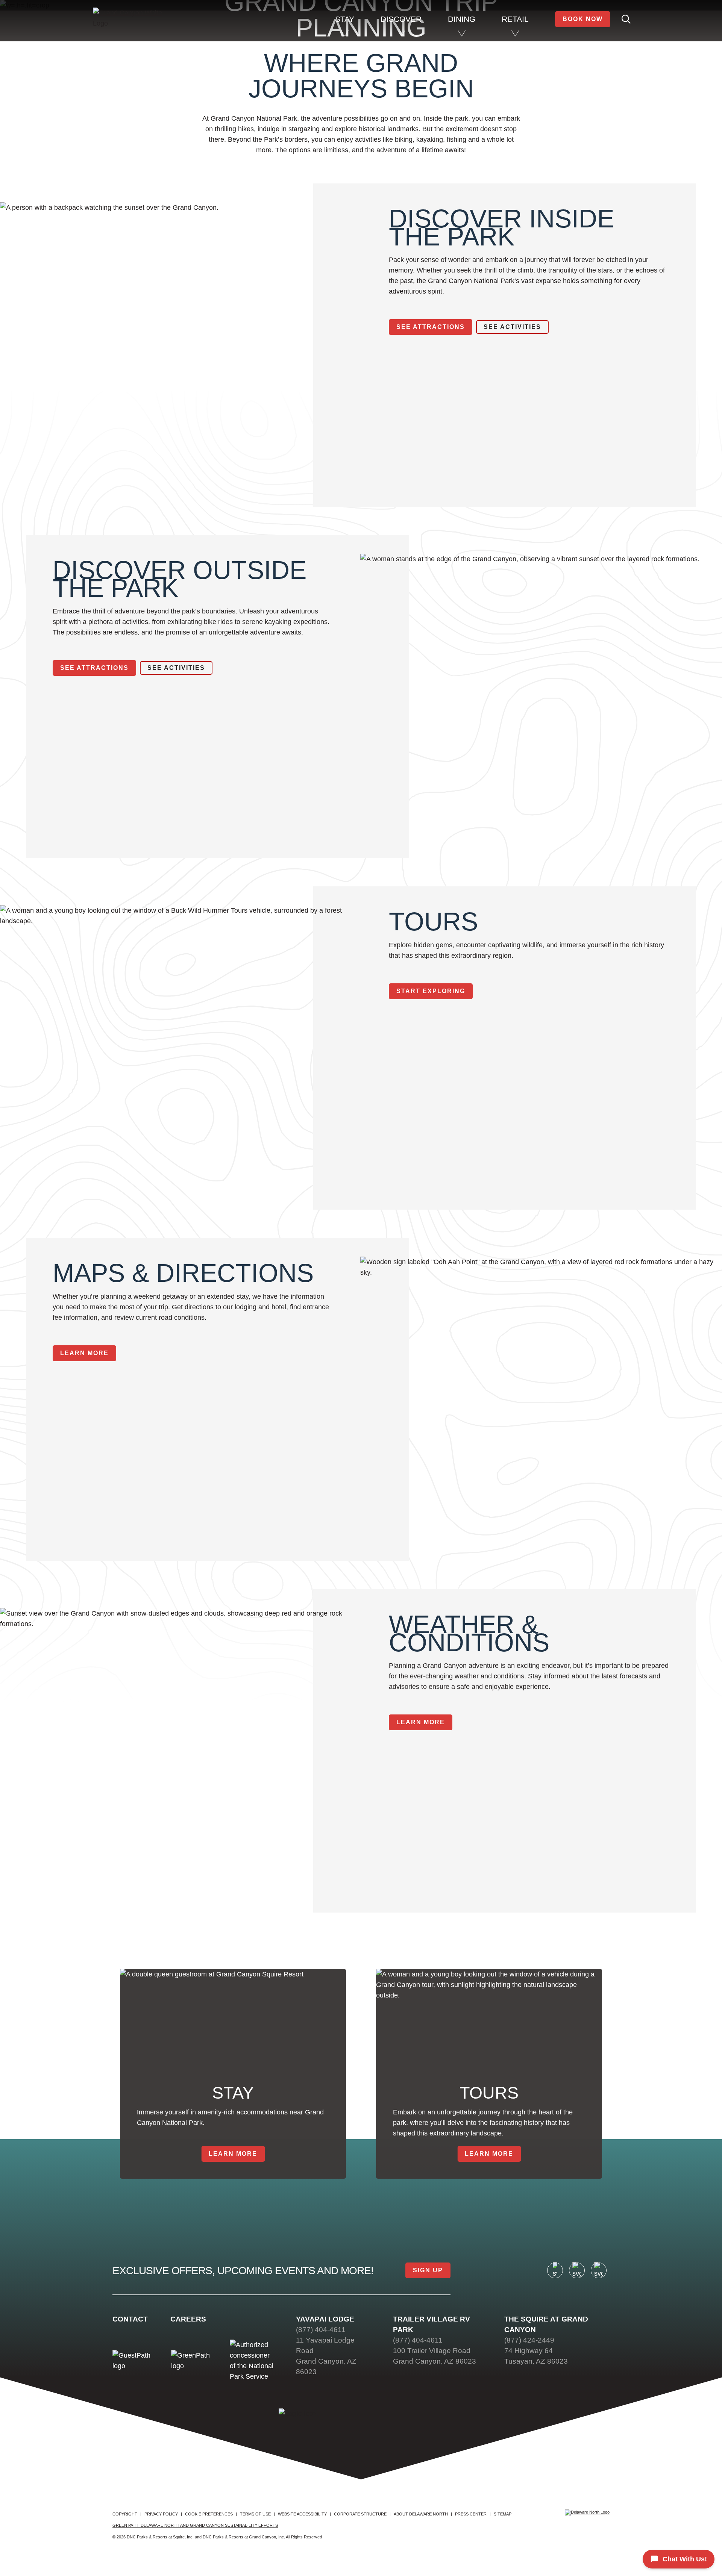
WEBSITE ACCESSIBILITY (302, 2514)
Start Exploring (431, 991)
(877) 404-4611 (321, 2330)
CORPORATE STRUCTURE (360, 2514)
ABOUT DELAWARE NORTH (421, 2514)
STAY (345, 19)
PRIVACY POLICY (161, 2514)
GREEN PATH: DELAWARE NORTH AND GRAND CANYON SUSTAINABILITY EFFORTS (195, 2525)
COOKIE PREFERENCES (209, 2514)
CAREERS (188, 2319)
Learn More (84, 1353)
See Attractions (431, 327)
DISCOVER (401, 19)
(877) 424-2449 (529, 2340)
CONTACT (130, 2319)
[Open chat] (679, 2559)
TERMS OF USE (255, 2514)
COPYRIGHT (125, 2514)
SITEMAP (503, 2514)
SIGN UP (428, 2270)
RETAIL (515, 19)
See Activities (512, 327)
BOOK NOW (583, 19)
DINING (462, 19)
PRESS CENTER (471, 2514)
